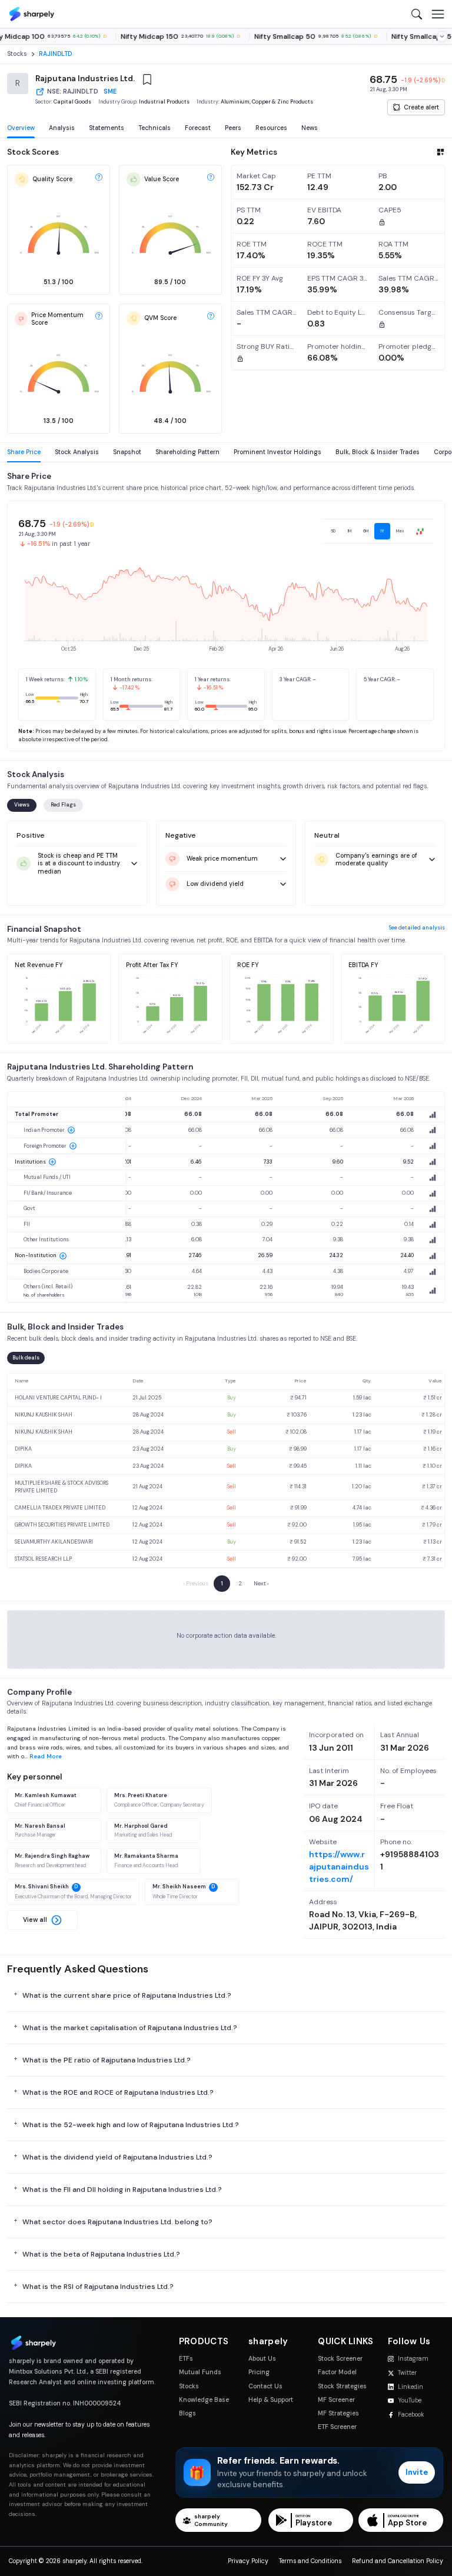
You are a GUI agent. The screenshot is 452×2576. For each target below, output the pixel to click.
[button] (42, 1920)
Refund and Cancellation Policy (398, 2561)
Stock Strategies (342, 2386)
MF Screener (336, 2400)
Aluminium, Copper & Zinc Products (267, 102)
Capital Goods (72, 102)
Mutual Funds (200, 2372)
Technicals (154, 128)
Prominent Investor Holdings (277, 452)
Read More (46, 1756)
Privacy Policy (248, 2561)
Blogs (187, 2413)
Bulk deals (26, 1358)
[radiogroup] (378, 531)
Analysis (62, 128)
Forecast (198, 128)
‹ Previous (196, 1584)
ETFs (186, 2359)
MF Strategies (338, 2413)
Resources (271, 128)
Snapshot (127, 452)
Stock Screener (340, 2359)
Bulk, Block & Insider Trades (378, 452)
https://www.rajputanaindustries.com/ (339, 1867)
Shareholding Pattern (187, 452)
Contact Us (265, 2386)
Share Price (24, 452)
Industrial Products (164, 102)
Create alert (421, 107)
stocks (17, 54)
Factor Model (337, 2372)
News (310, 128)
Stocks (189, 2386)
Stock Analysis (77, 452)
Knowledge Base (204, 2400)
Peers (233, 128)
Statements (107, 128)
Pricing (259, 2372)
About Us (262, 2359)
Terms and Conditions (310, 2561)
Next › (261, 1584)
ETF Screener (337, 2427)
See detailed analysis (417, 928)
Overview (21, 128)
